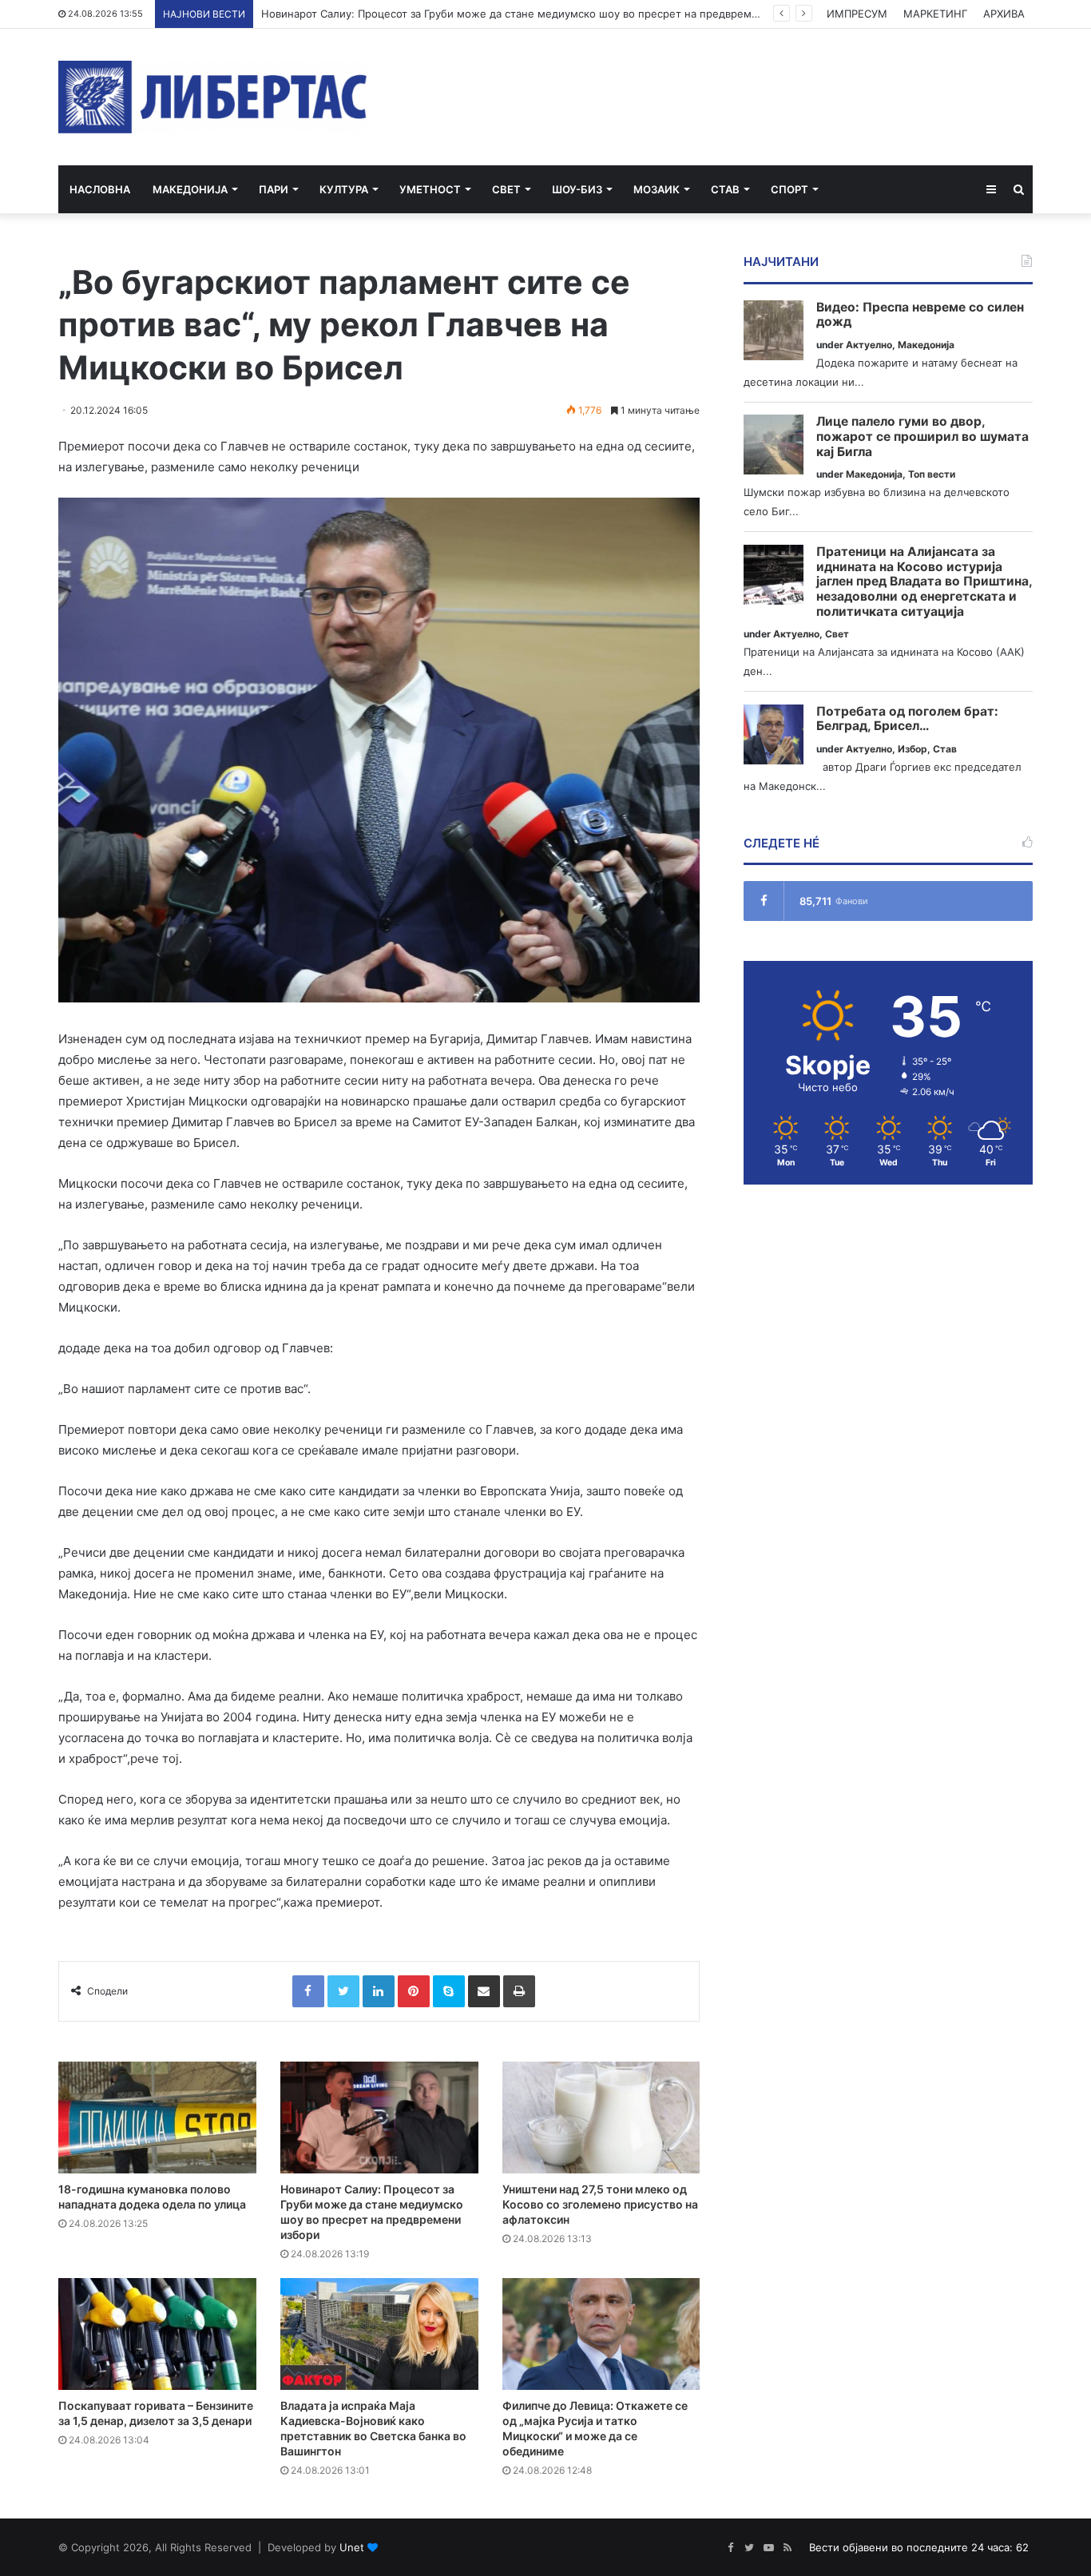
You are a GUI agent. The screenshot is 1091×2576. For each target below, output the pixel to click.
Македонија (190, 189)
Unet (352, 2547)
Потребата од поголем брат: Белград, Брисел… (907, 719)
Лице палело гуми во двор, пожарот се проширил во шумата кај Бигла (922, 437)
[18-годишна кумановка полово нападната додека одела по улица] (157, 2118)
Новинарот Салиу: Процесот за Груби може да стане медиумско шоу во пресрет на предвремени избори (536, 14)
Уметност (430, 189)
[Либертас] (213, 97)
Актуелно (869, 345)
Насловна (100, 189)
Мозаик (657, 189)
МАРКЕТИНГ (935, 14)
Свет (506, 189)
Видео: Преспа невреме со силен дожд (920, 315)
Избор (912, 749)
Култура (344, 189)
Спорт (789, 189)
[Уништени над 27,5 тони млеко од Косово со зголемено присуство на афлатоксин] (601, 2118)
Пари (274, 189)
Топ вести (932, 474)
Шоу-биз (577, 189)
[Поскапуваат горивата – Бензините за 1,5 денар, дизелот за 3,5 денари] (157, 2334)
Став (725, 189)
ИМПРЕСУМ (857, 14)
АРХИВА (1004, 14)
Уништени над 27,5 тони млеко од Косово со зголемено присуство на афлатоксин (600, 2204)
